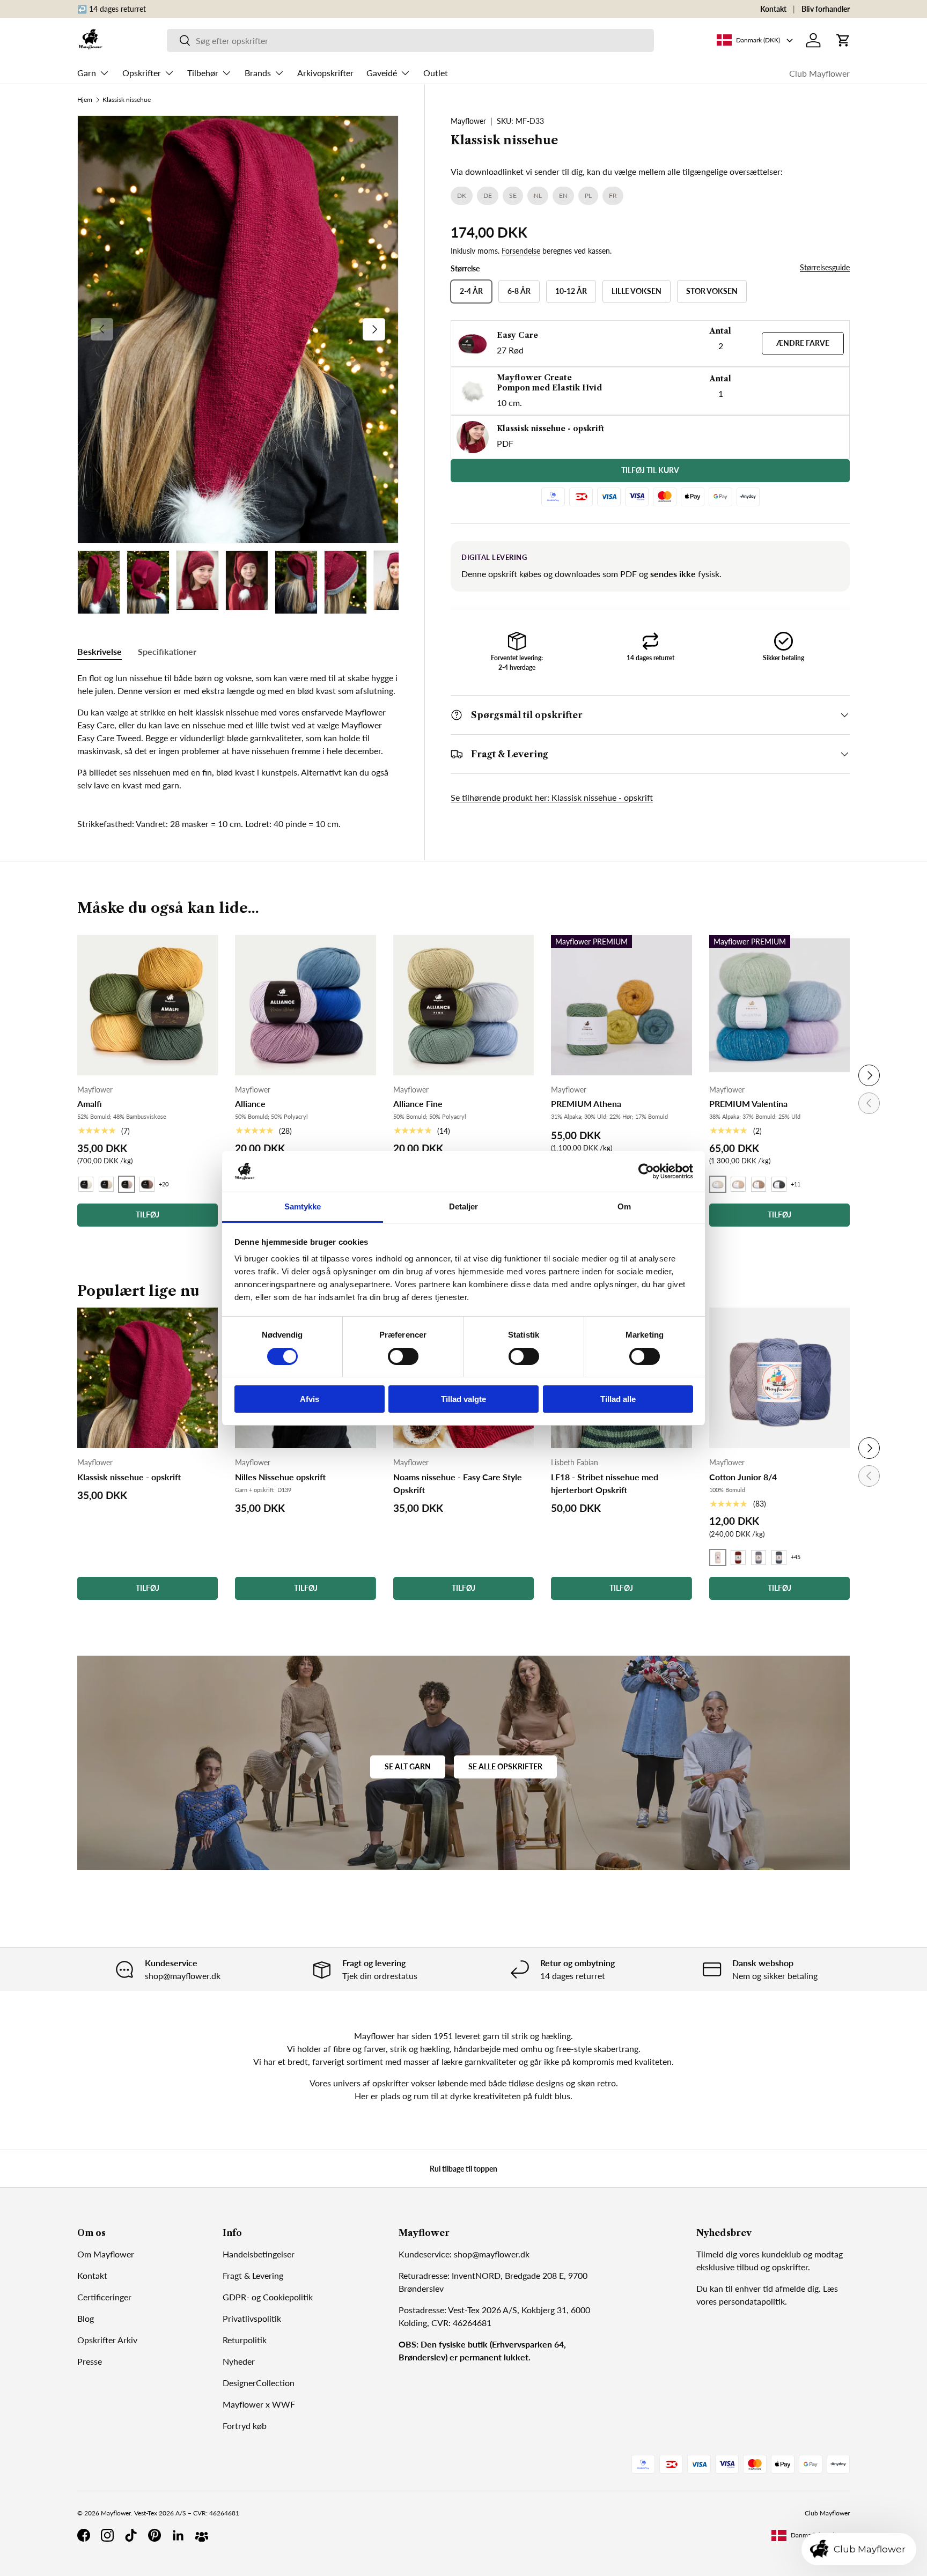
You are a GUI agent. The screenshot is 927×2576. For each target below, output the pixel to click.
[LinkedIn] (178, 2535)
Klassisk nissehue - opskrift (129, 1477)
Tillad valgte (464, 1399)
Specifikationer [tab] (167, 651)
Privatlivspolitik (252, 2318)
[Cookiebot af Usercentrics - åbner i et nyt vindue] (646, 1171)
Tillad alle (618, 1399)
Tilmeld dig (717, 2254)
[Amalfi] (148, 1005)
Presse (90, 2361)
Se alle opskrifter (505, 1766)
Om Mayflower (106, 2254)
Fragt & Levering (253, 2275)
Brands (258, 73)
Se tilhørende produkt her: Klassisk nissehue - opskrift (552, 797)
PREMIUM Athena (586, 1104)
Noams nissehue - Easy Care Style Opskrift (458, 1483)
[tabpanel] (238, 732)
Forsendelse (521, 251)
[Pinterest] (154, 2535)
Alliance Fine (418, 1104)
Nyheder (239, 2361)
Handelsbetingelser (259, 2254)
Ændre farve (803, 343)
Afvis (310, 1399)
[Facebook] (84, 2535)
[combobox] (410, 40)
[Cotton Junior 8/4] (779, 1378)
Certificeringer (104, 2297)
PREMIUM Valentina (748, 1104)
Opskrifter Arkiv (107, 2340)
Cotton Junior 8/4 (743, 1477)
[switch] (403, 1356)
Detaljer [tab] (464, 1206)
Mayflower (468, 121)
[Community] (202, 2535)
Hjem (85, 100)
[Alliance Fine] (464, 1005)
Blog (86, 2318)
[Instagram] (107, 2535)
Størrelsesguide (825, 267)
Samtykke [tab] (303, 1206)
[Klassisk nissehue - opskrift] (148, 1378)
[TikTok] (131, 2535)
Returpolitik (245, 2340)
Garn (87, 73)
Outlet (436, 73)
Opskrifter (142, 73)
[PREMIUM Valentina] (779, 1005)
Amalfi (90, 1104)
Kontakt (773, 9)
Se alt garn (408, 1766)
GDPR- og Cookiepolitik (268, 2297)
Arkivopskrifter (325, 73)
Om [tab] (624, 1206)
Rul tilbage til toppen (464, 2169)
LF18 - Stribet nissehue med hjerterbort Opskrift (605, 1483)
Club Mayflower (819, 73)
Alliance (250, 1104)
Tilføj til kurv (650, 470)
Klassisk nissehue (127, 100)
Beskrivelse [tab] (100, 651)
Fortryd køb (245, 2426)
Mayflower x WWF (259, 2404)
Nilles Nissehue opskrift (280, 1477)
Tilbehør (203, 73)
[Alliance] (305, 1005)
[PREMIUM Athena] (621, 1005)
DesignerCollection (259, 2383)
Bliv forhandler (826, 9)
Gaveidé (382, 73)
